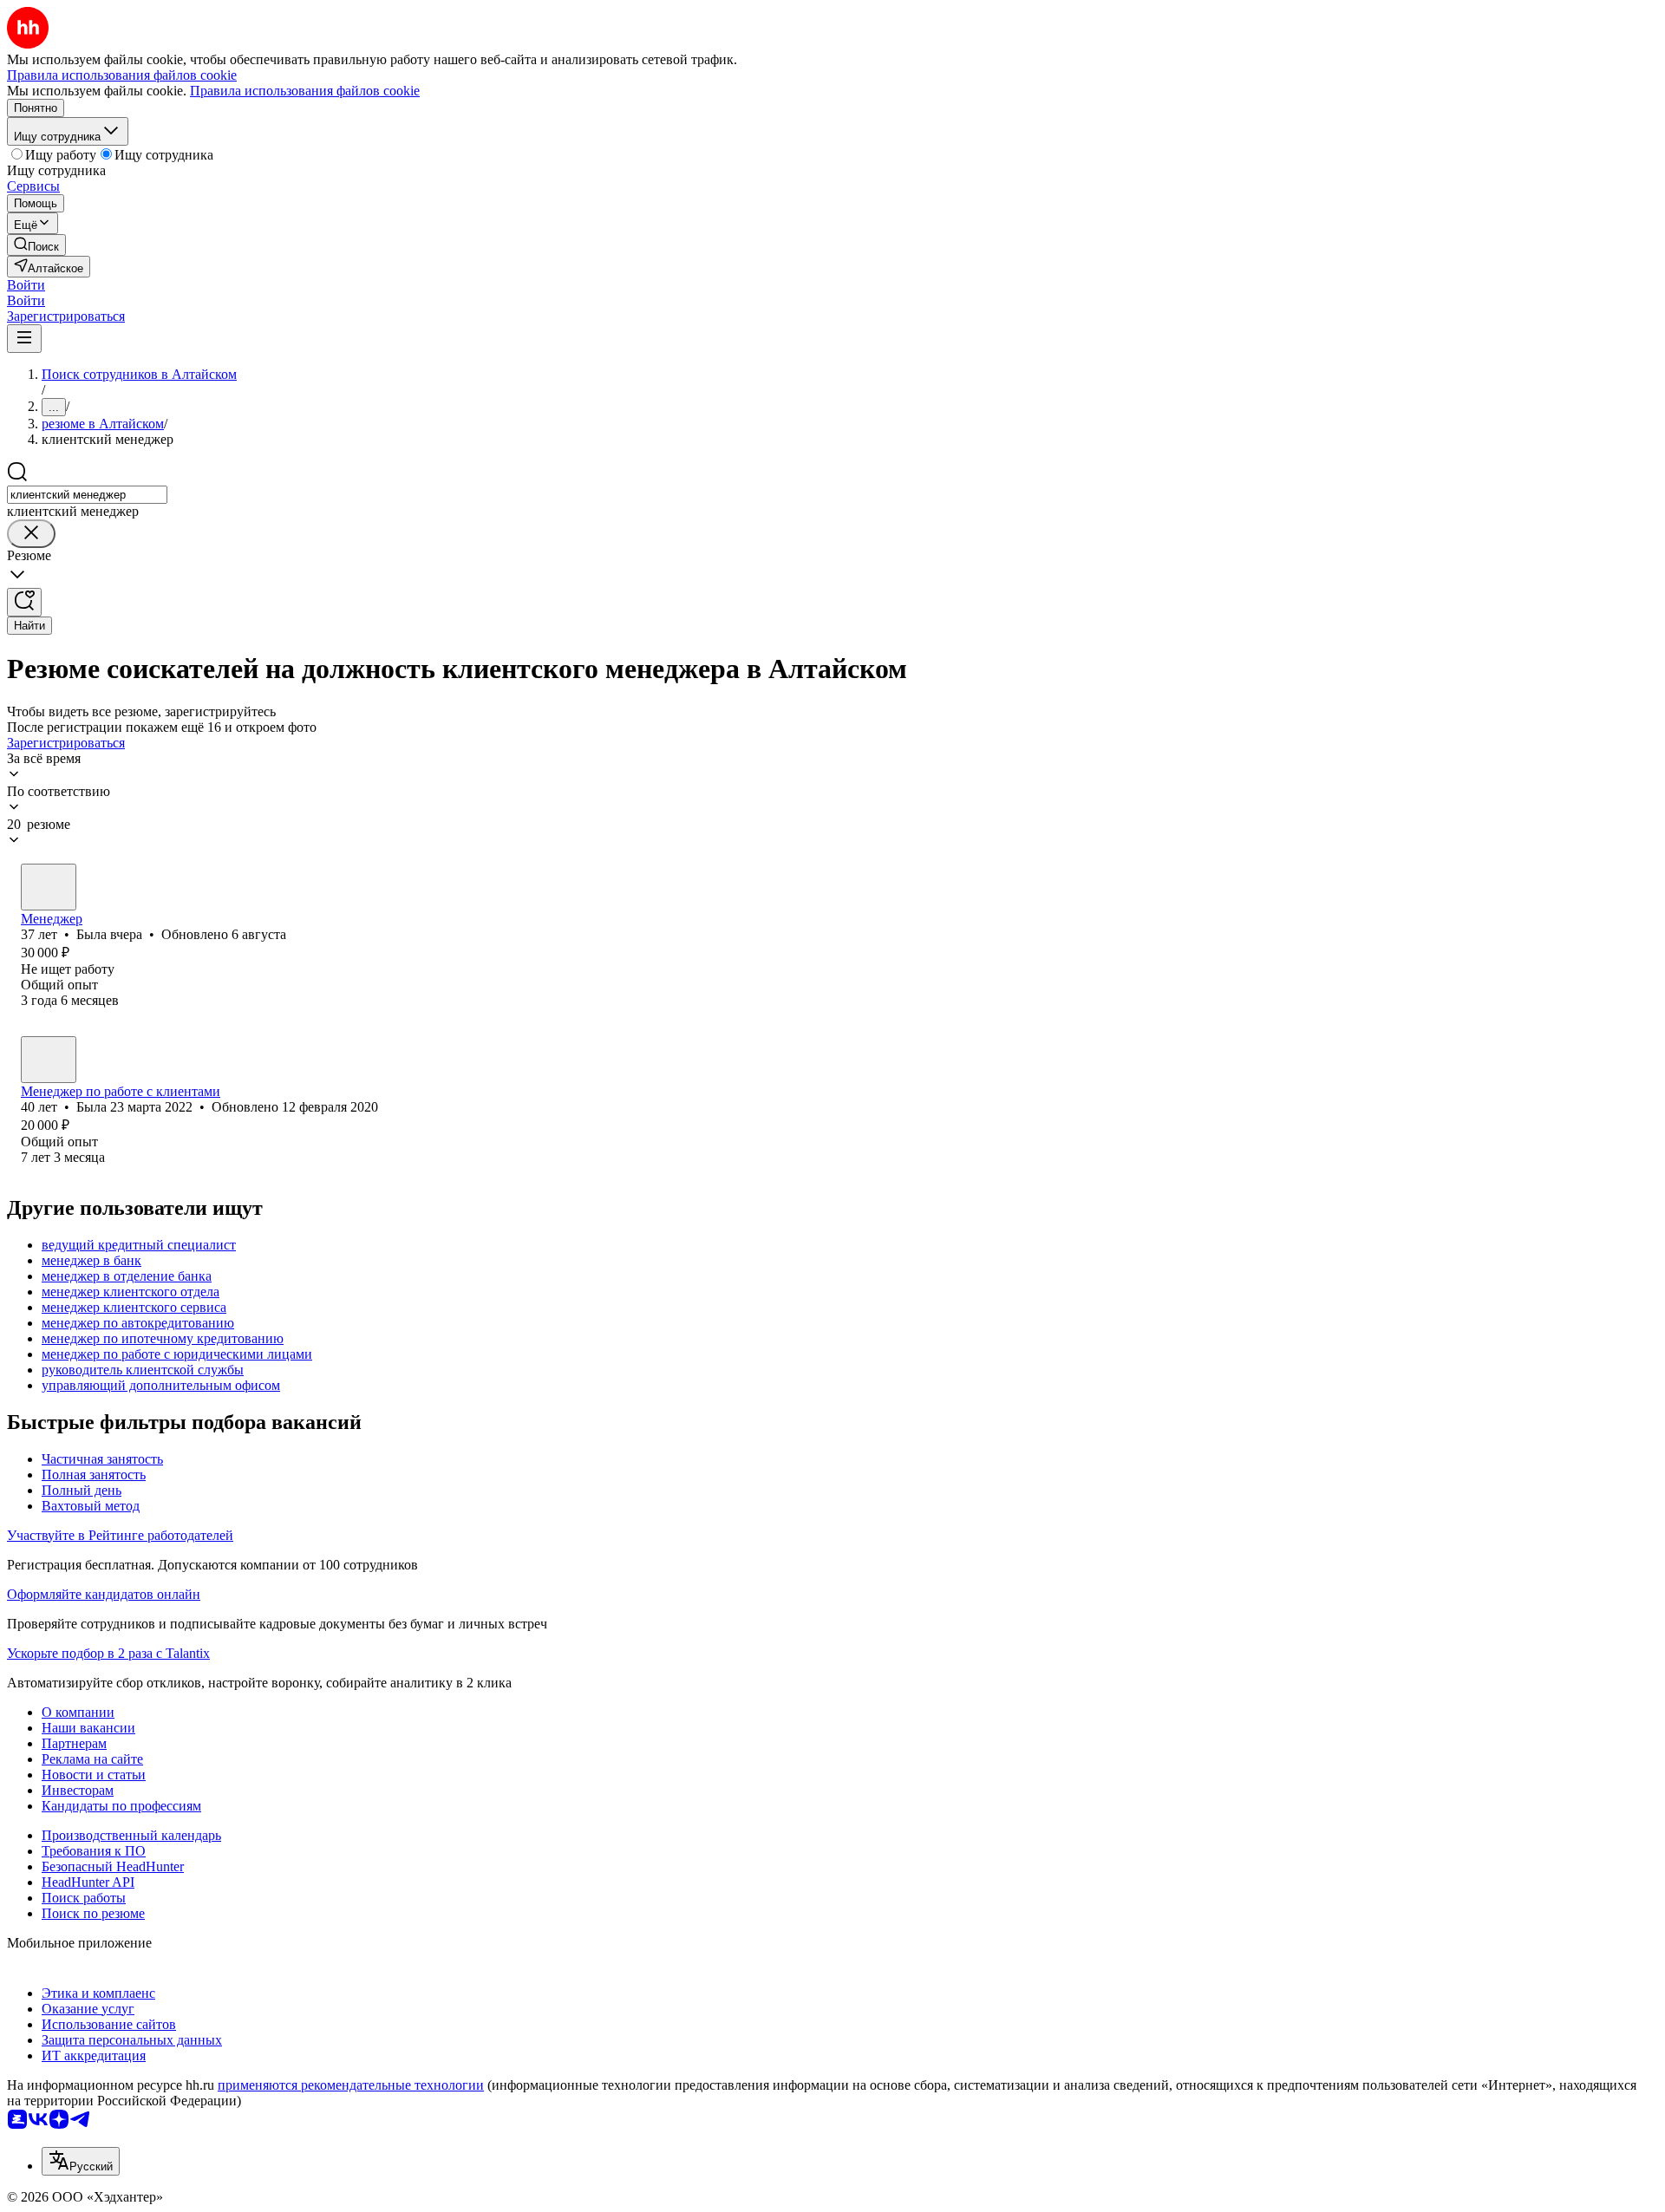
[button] (26, 285)
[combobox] (87, 495)
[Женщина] (49, 887)
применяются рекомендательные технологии (351, 2085)
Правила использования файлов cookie (305, 91)
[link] (36, 245)
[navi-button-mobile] (24, 339)
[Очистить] (31, 534)
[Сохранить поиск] (24, 602)
